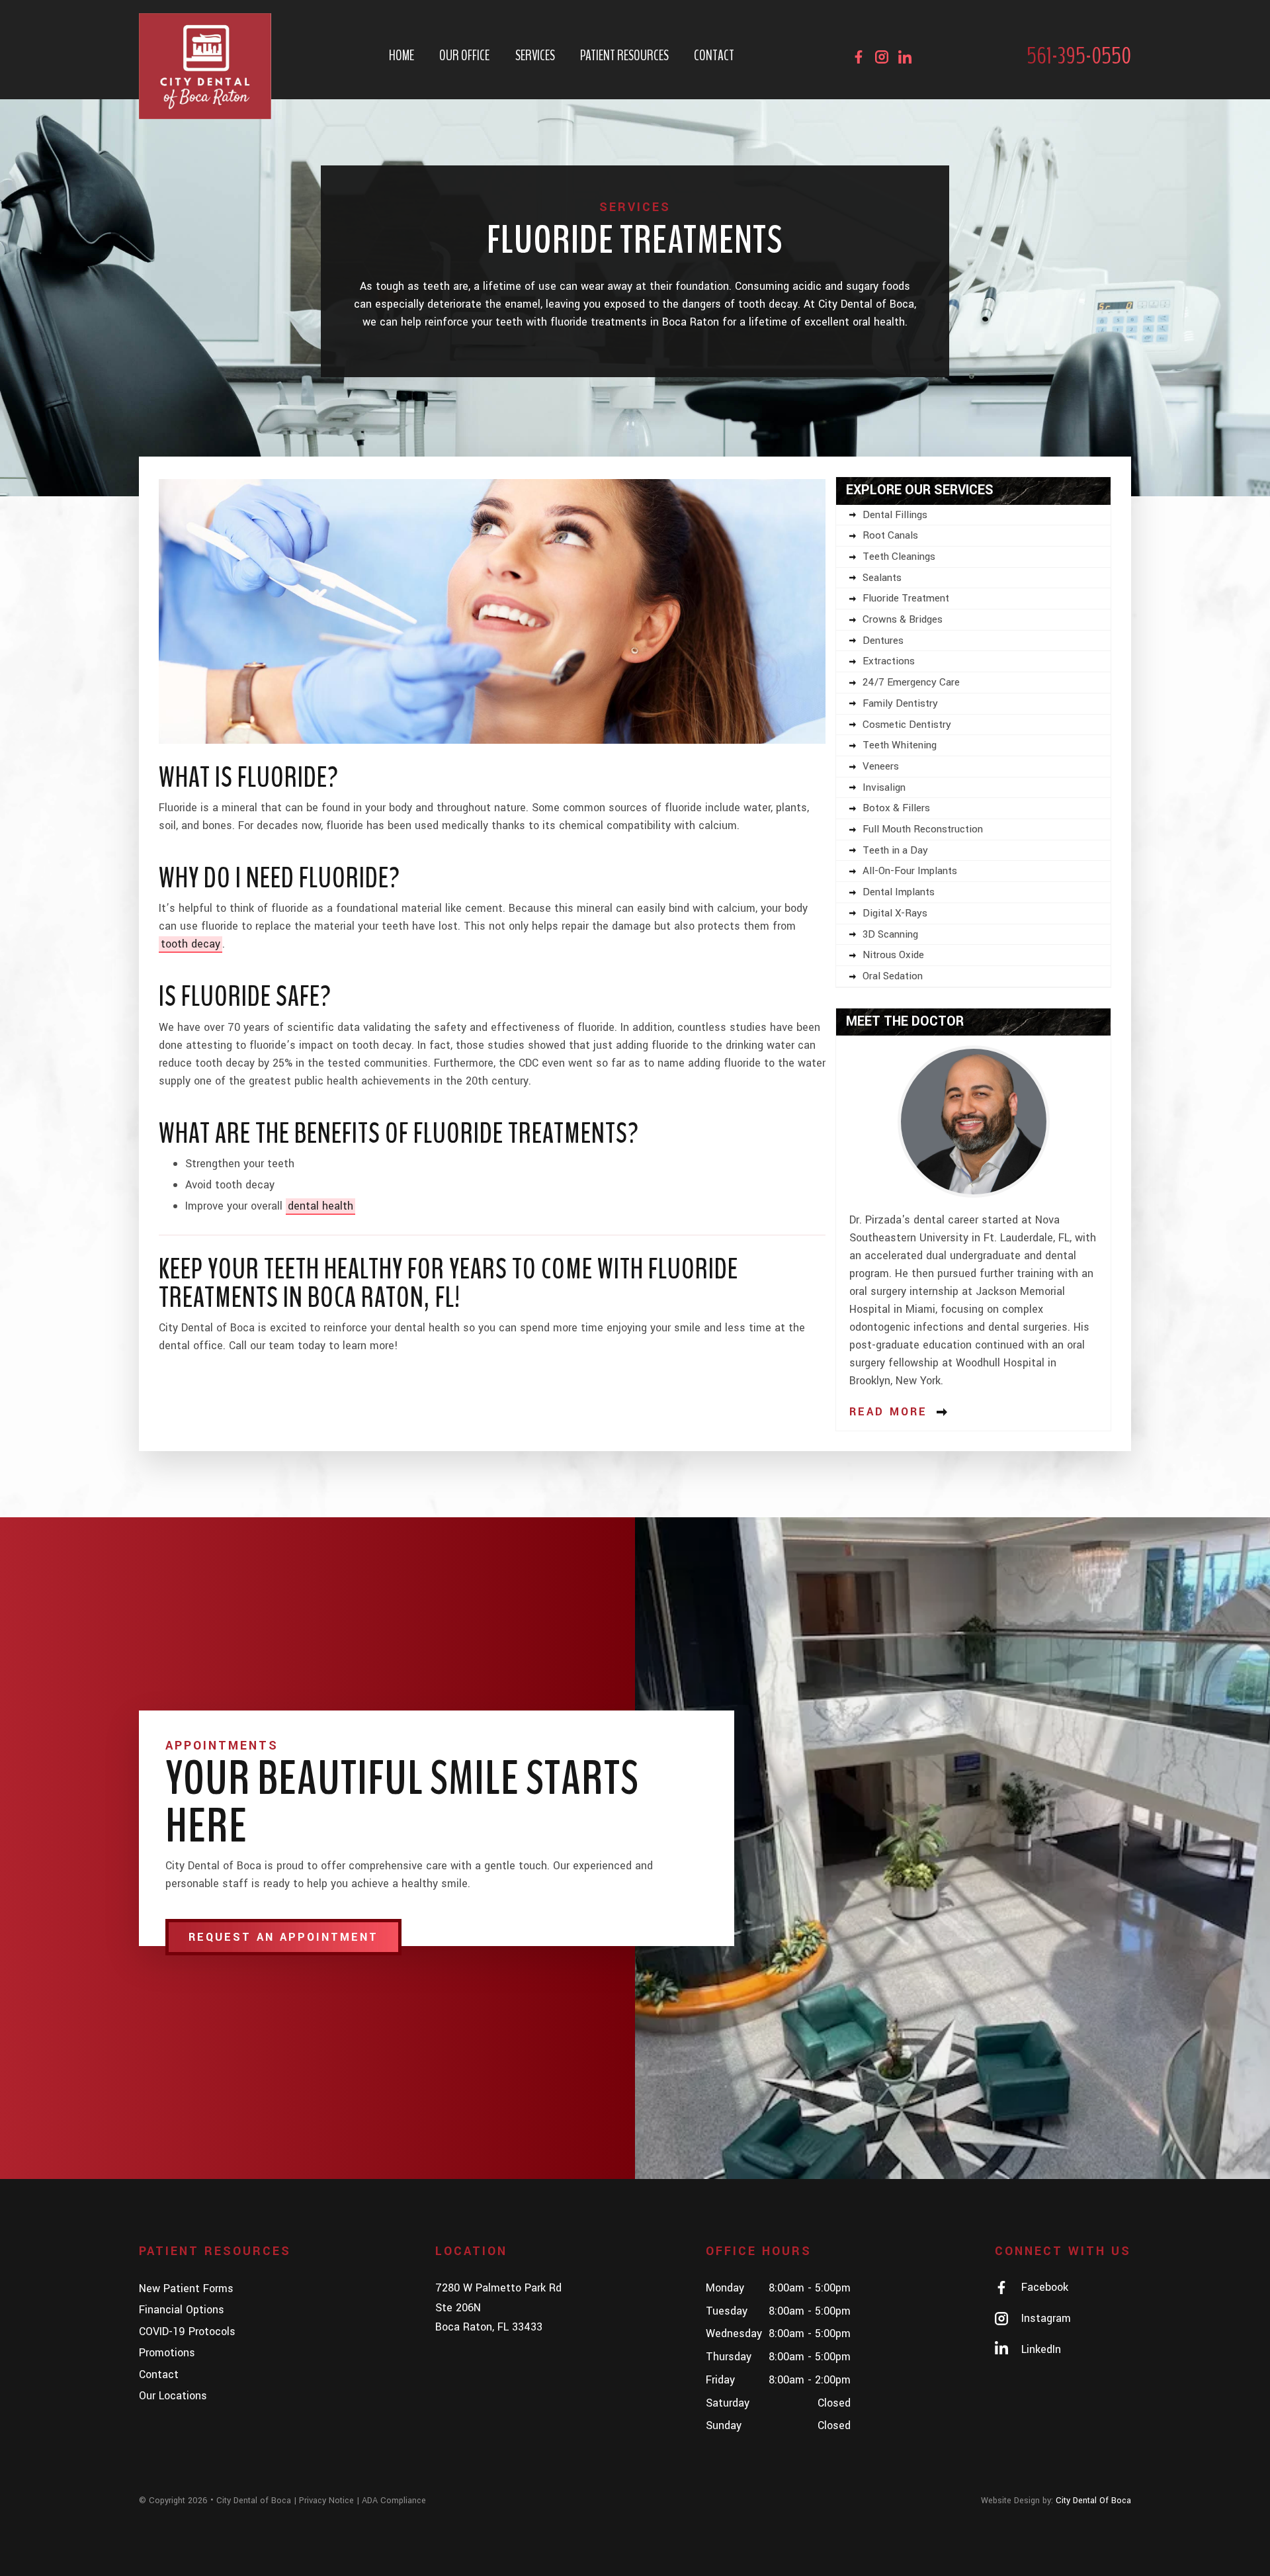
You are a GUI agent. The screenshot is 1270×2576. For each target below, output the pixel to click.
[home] (205, 66)
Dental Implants (899, 892)
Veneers (881, 766)
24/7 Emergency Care (911, 682)
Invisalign (884, 787)
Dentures (883, 641)
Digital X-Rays (895, 913)
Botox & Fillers (896, 808)
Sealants (882, 578)
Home (402, 56)
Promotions (167, 2353)
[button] (464, 56)
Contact (714, 56)
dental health (320, 1206)
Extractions (889, 661)
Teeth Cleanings (899, 556)
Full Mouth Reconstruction (923, 829)
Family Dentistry (900, 703)
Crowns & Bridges (903, 619)
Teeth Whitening (900, 745)
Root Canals (890, 535)
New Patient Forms (186, 2288)
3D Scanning (890, 934)
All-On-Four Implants (910, 871)
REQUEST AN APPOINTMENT (283, 1937)
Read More (888, 1412)
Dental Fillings (895, 515)
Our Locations (173, 2396)
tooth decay (190, 944)
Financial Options (182, 2310)
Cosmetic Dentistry (907, 725)
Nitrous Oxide (893, 955)
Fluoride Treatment (906, 598)
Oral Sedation (893, 976)
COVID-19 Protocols (187, 2332)
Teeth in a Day (895, 850)
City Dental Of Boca (1093, 2501)
